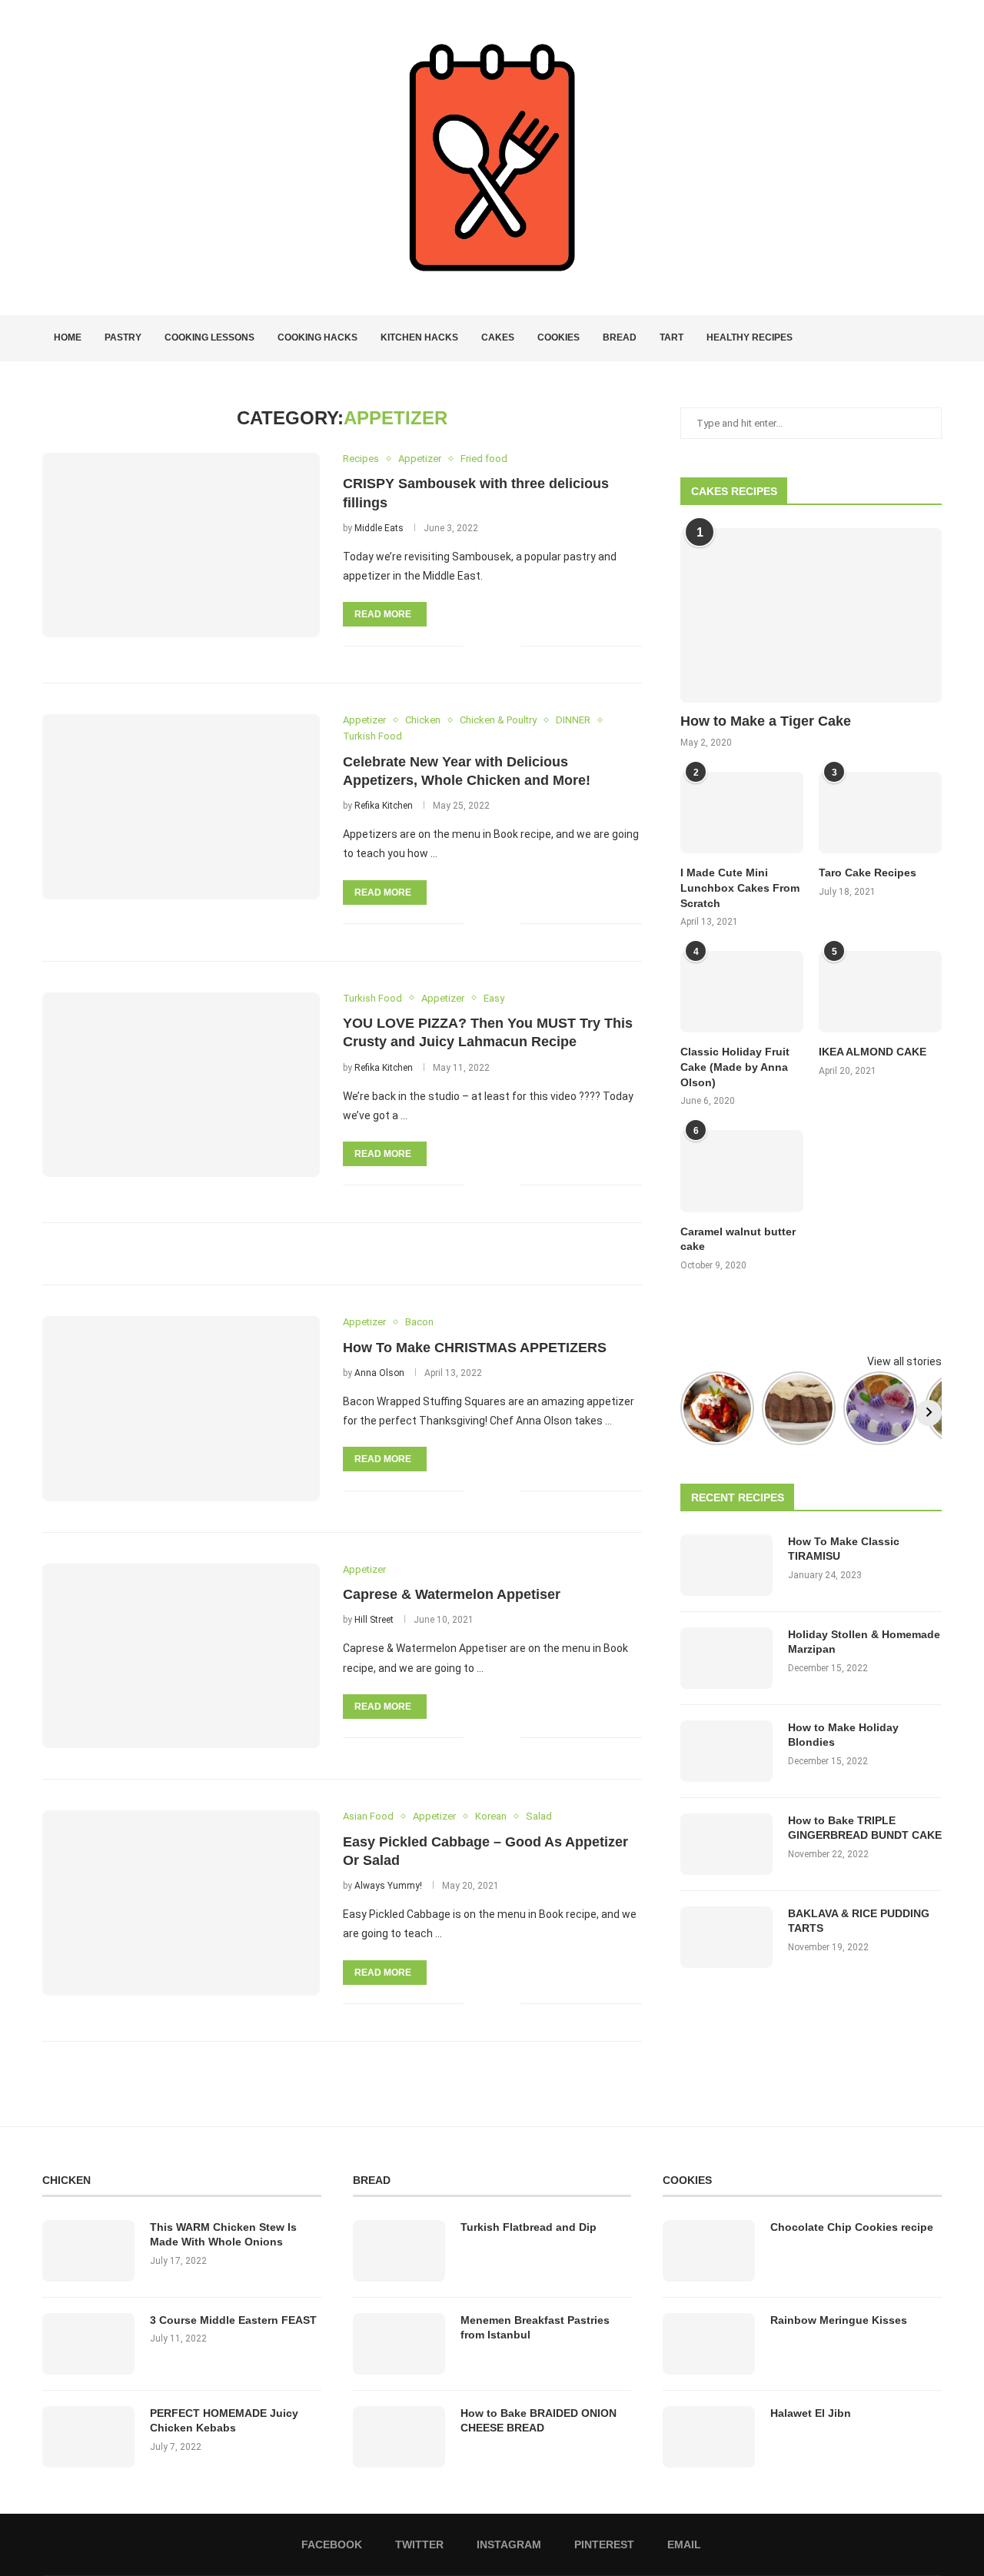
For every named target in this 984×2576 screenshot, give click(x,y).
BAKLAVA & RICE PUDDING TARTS (859, 1921)
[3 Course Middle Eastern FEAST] (88, 2344)
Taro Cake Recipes (868, 873)
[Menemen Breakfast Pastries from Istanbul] (399, 2344)
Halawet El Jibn (811, 2413)
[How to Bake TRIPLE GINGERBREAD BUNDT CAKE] (726, 1844)
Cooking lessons (209, 337)
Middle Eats (379, 528)
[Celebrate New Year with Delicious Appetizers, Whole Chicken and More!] (181, 806)
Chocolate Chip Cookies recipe (852, 2227)
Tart (672, 337)
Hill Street (374, 1620)
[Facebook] (881, 338)
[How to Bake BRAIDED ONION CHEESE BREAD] (399, 2437)
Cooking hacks (317, 337)
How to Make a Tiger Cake (766, 721)
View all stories (904, 1361)
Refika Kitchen (384, 806)
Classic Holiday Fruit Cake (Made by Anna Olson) (735, 1067)
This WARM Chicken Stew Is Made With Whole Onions (223, 2235)
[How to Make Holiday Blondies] (726, 1751)
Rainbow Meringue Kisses (839, 2320)
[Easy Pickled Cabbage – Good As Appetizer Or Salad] (181, 1903)
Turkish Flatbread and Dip (529, 2227)
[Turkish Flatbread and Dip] (399, 2251)
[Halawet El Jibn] (709, 2437)
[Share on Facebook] (485, 645)
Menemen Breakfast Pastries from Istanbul (535, 2328)
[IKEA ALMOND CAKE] (880, 992)
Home (68, 337)
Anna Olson (379, 1373)
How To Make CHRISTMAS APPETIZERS (475, 1348)
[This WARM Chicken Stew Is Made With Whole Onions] (88, 2251)
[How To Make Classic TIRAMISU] (726, 1565)
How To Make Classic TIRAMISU (844, 1549)
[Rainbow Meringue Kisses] (709, 2344)
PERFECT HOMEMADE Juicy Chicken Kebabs (224, 2421)
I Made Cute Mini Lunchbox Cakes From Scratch (740, 887)
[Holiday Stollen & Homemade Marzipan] (726, 1658)
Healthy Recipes (750, 337)
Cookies (558, 337)
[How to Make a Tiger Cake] (811, 615)
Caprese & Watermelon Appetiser (452, 1594)
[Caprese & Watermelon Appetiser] (181, 1656)
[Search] (934, 338)
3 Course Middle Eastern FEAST (233, 2320)
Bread (620, 337)
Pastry (123, 337)
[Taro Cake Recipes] (880, 813)
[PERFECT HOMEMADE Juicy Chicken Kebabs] (88, 2437)
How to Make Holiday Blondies (843, 1735)
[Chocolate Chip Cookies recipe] (709, 2251)
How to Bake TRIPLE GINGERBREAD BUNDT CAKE (865, 1828)
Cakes (498, 337)
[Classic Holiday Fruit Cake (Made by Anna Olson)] (742, 992)
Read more (383, 614)
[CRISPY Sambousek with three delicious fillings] (181, 545)
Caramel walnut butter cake (738, 1239)
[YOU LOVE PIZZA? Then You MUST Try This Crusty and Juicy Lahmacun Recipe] (181, 1085)
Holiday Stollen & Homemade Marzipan (864, 1642)
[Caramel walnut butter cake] (742, 1171)
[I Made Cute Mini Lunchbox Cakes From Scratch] (742, 813)
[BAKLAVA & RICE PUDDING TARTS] (726, 1937)
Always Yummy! (388, 1886)
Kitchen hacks (419, 337)
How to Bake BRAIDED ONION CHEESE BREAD (539, 2421)
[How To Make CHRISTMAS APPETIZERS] (181, 1408)
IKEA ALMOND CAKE (873, 1052)
